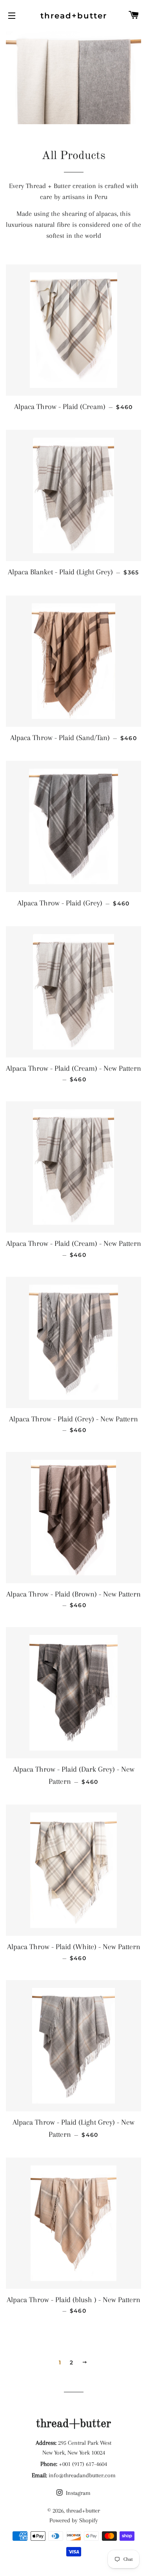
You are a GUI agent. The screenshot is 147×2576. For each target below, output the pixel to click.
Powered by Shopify (74, 2520)
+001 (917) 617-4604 (83, 2464)
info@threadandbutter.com (82, 2475)
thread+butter (74, 16)
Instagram (77, 2493)
